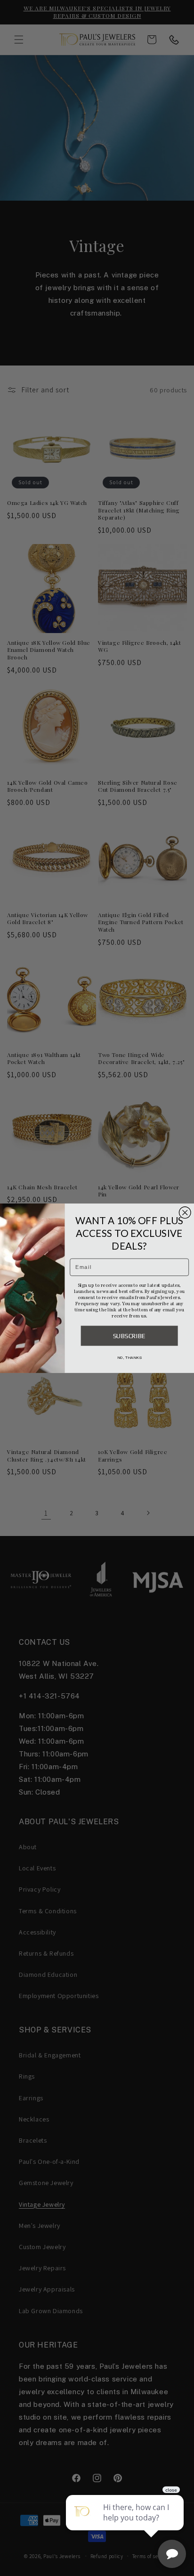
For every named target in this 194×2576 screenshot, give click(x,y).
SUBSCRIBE (129, 1335)
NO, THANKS (129, 1357)
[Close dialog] (185, 1212)
